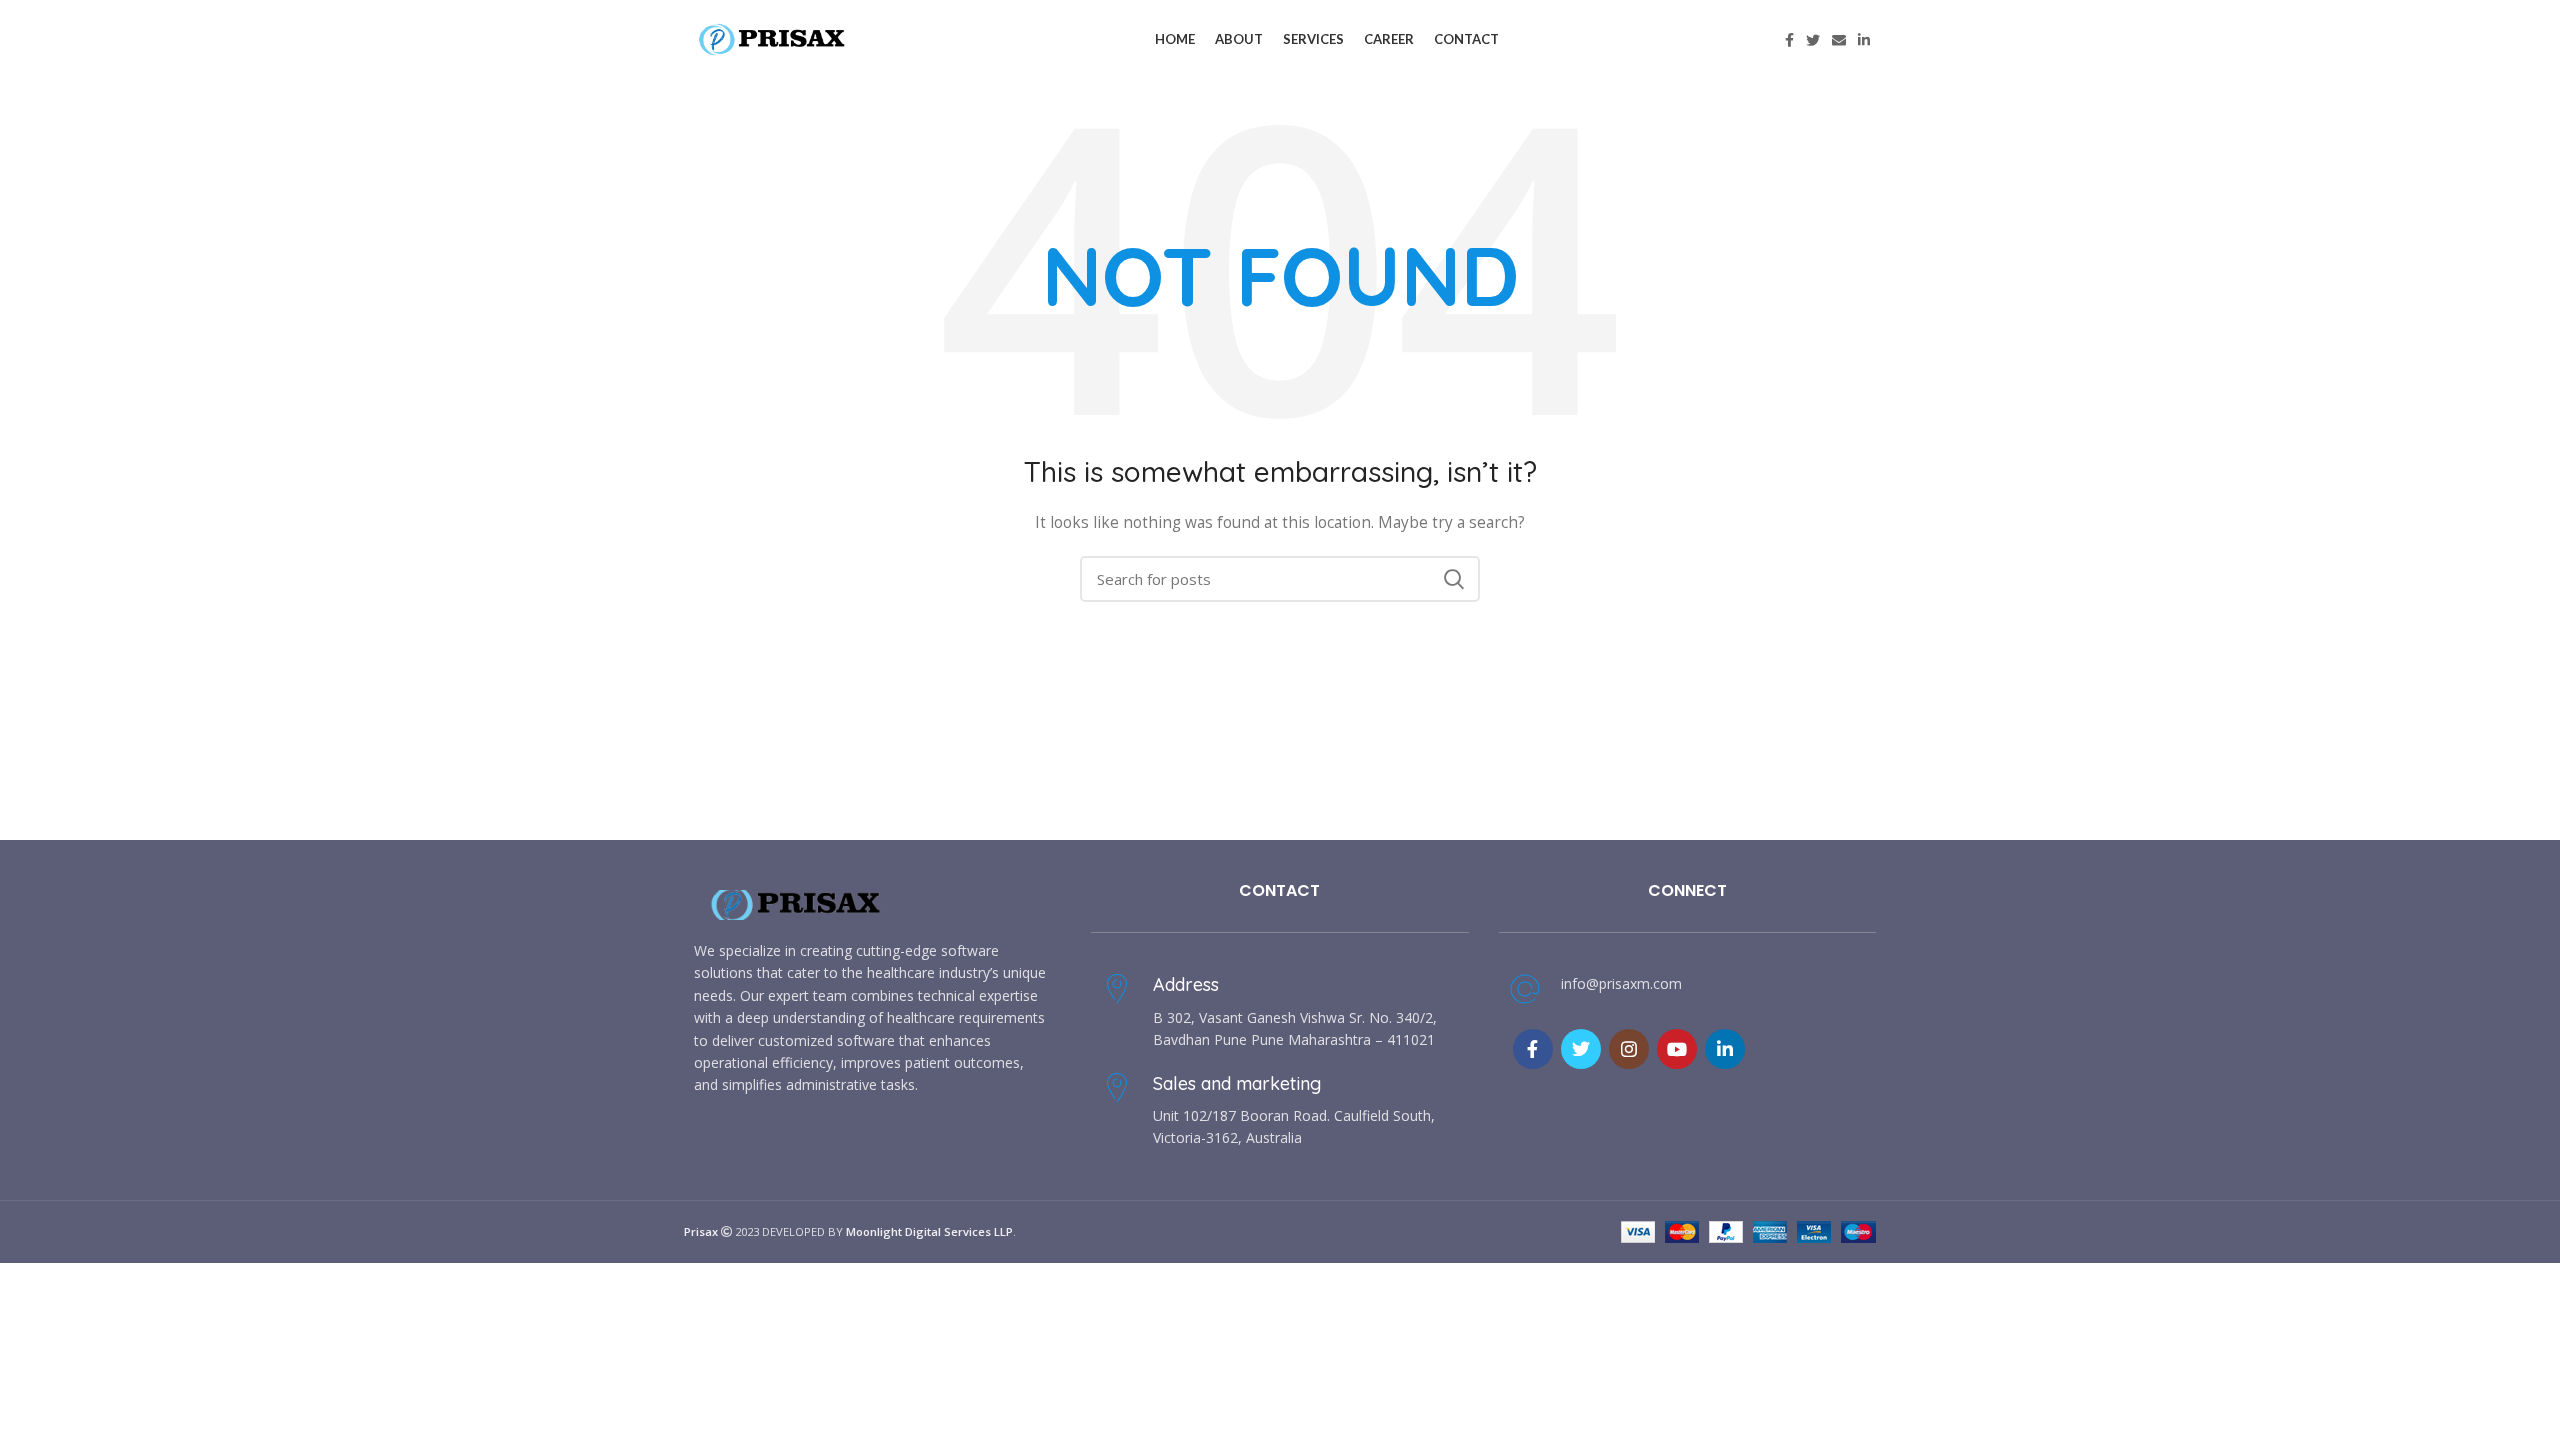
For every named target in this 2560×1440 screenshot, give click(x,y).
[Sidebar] (25, 1288)
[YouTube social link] (1677, 1049)
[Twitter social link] (1813, 40)
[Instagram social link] (1629, 1049)
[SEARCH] (1453, 579)
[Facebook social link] (1789, 40)
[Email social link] (1839, 40)
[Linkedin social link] (1864, 40)
